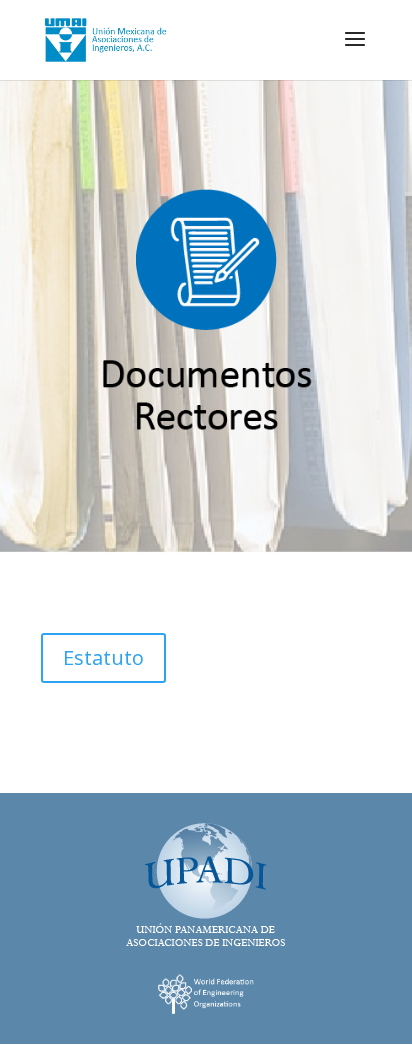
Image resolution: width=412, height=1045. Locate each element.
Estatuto (103, 657)
